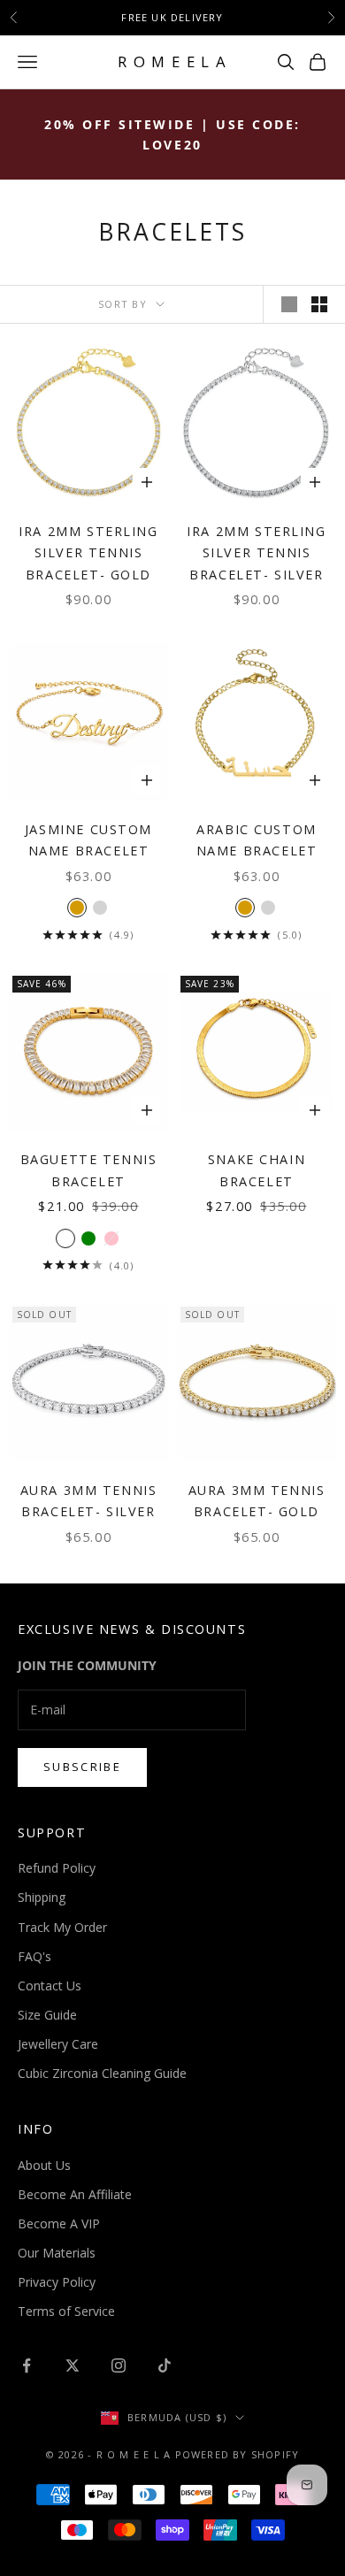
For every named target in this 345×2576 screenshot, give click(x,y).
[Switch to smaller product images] (319, 304)
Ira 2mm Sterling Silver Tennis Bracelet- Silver (256, 553)
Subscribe (82, 1767)
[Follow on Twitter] (73, 2365)
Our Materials (57, 2253)
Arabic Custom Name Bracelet (257, 840)
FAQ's (34, 1956)
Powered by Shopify (238, 2454)
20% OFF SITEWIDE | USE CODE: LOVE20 (172, 134)
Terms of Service (66, 2311)
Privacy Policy (57, 2282)
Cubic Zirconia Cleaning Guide (102, 2073)
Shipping (42, 1897)
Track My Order (62, 1927)
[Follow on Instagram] (119, 2365)
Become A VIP (59, 2223)
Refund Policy (57, 1868)
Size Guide (47, 2015)
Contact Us (50, 1986)
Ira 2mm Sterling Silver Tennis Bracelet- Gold (88, 553)
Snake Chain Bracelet (257, 1170)
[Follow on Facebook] (27, 2365)
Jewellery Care (58, 2044)
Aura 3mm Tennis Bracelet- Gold (257, 1501)
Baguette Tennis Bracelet (89, 1170)
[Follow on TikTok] (165, 2365)
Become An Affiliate (75, 2194)
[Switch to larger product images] (289, 304)
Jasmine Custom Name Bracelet (88, 840)
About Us (44, 2165)
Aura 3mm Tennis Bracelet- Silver (89, 1501)
